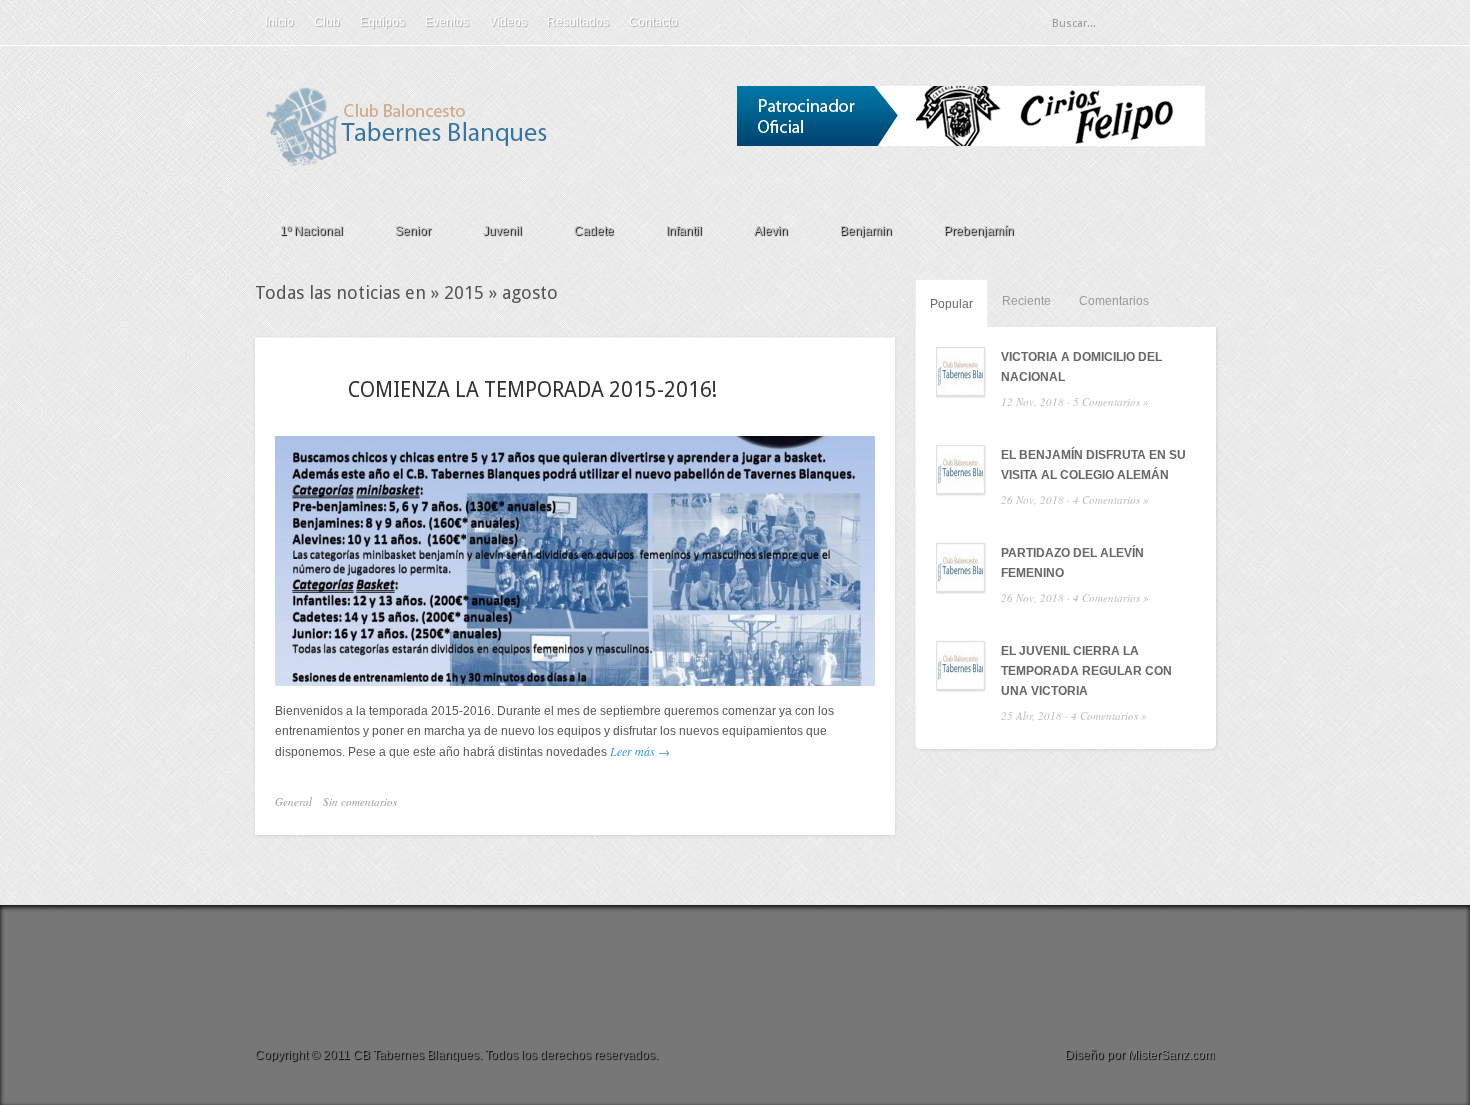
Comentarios (1114, 301)
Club (327, 22)
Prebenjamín (979, 231)
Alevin (771, 231)
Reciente (1026, 301)
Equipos (382, 22)
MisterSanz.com (1171, 1055)
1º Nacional (311, 231)
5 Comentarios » (1111, 401)
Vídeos (508, 22)
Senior (413, 231)
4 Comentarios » (1111, 499)
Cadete (594, 231)
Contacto (653, 22)
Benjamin (866, 231)
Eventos (447, 22)
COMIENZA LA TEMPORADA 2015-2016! (532, 389)
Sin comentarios (360, 801)
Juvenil (502, 231)
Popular (951, 304)
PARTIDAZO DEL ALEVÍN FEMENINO (1072, 563)
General (293, 801)
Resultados (578, 22)
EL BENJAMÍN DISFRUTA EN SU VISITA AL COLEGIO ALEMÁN (1093, 465)
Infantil (684, 231)
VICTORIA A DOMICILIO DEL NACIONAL (1081, 367)
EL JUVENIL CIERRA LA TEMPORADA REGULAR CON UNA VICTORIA (1086, 671)
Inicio (279, 22)
